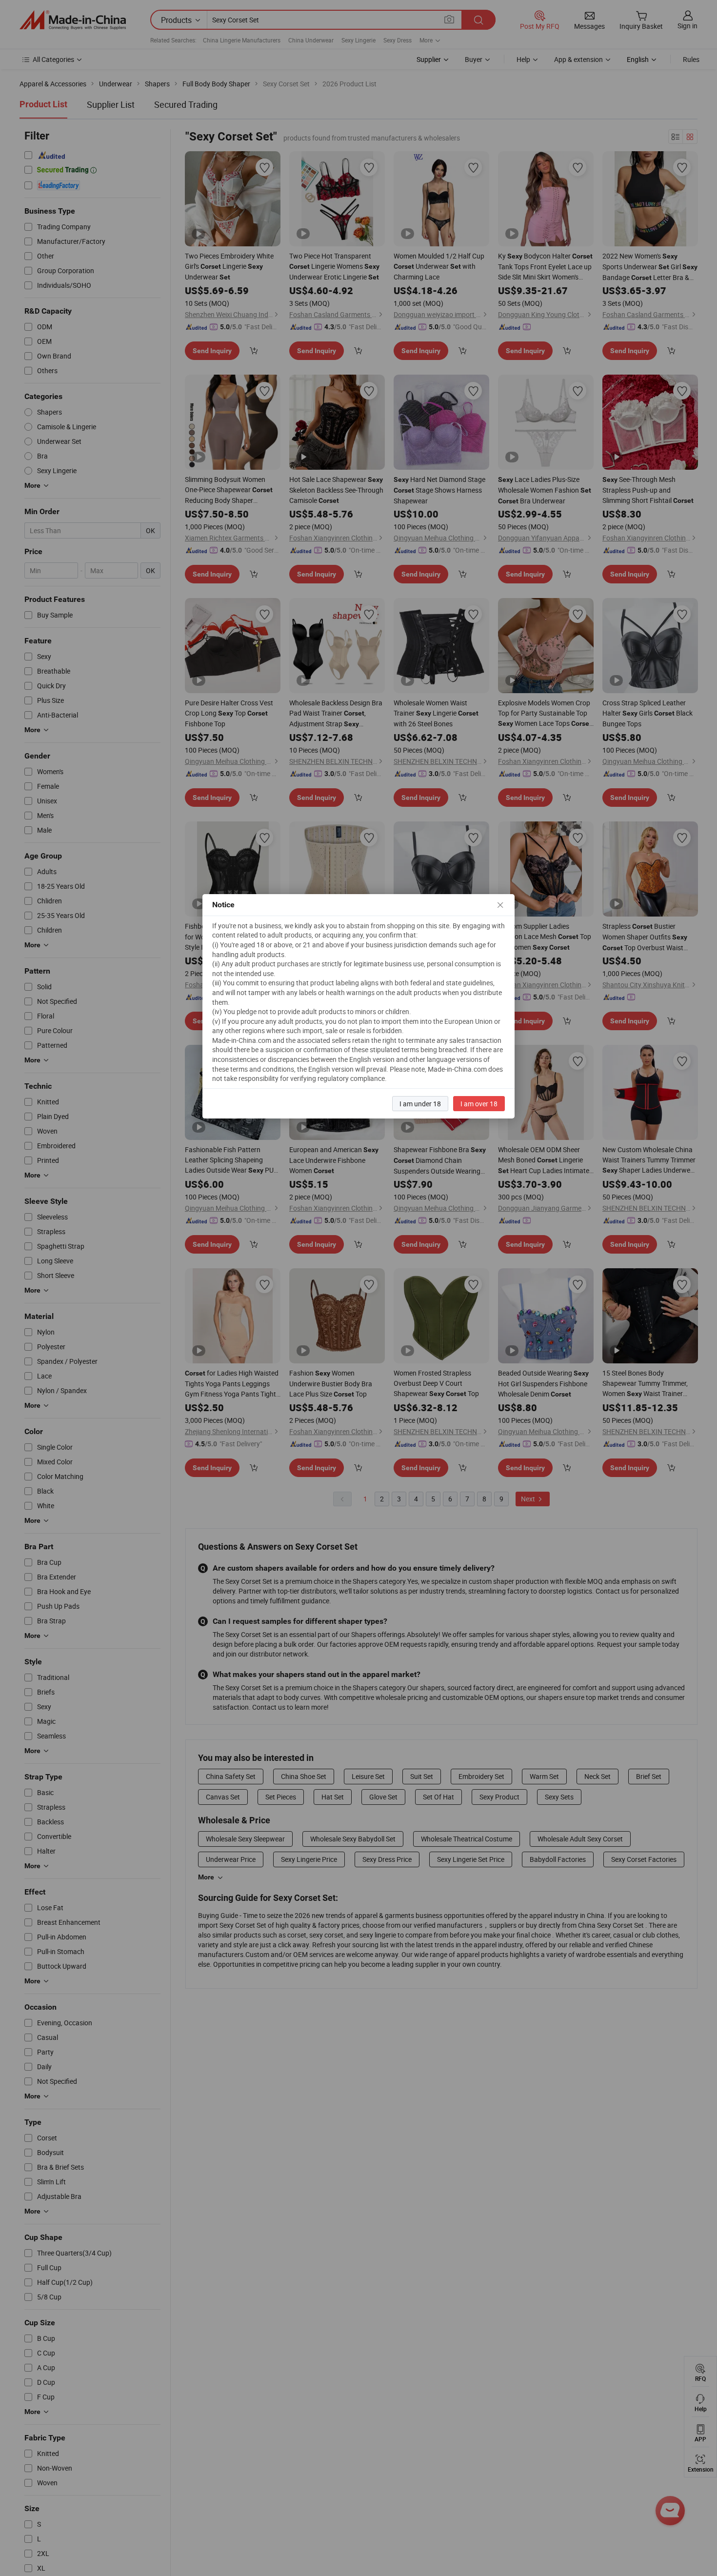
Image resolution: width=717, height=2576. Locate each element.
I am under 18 (420, 1104)
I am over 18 (479, 1104)
